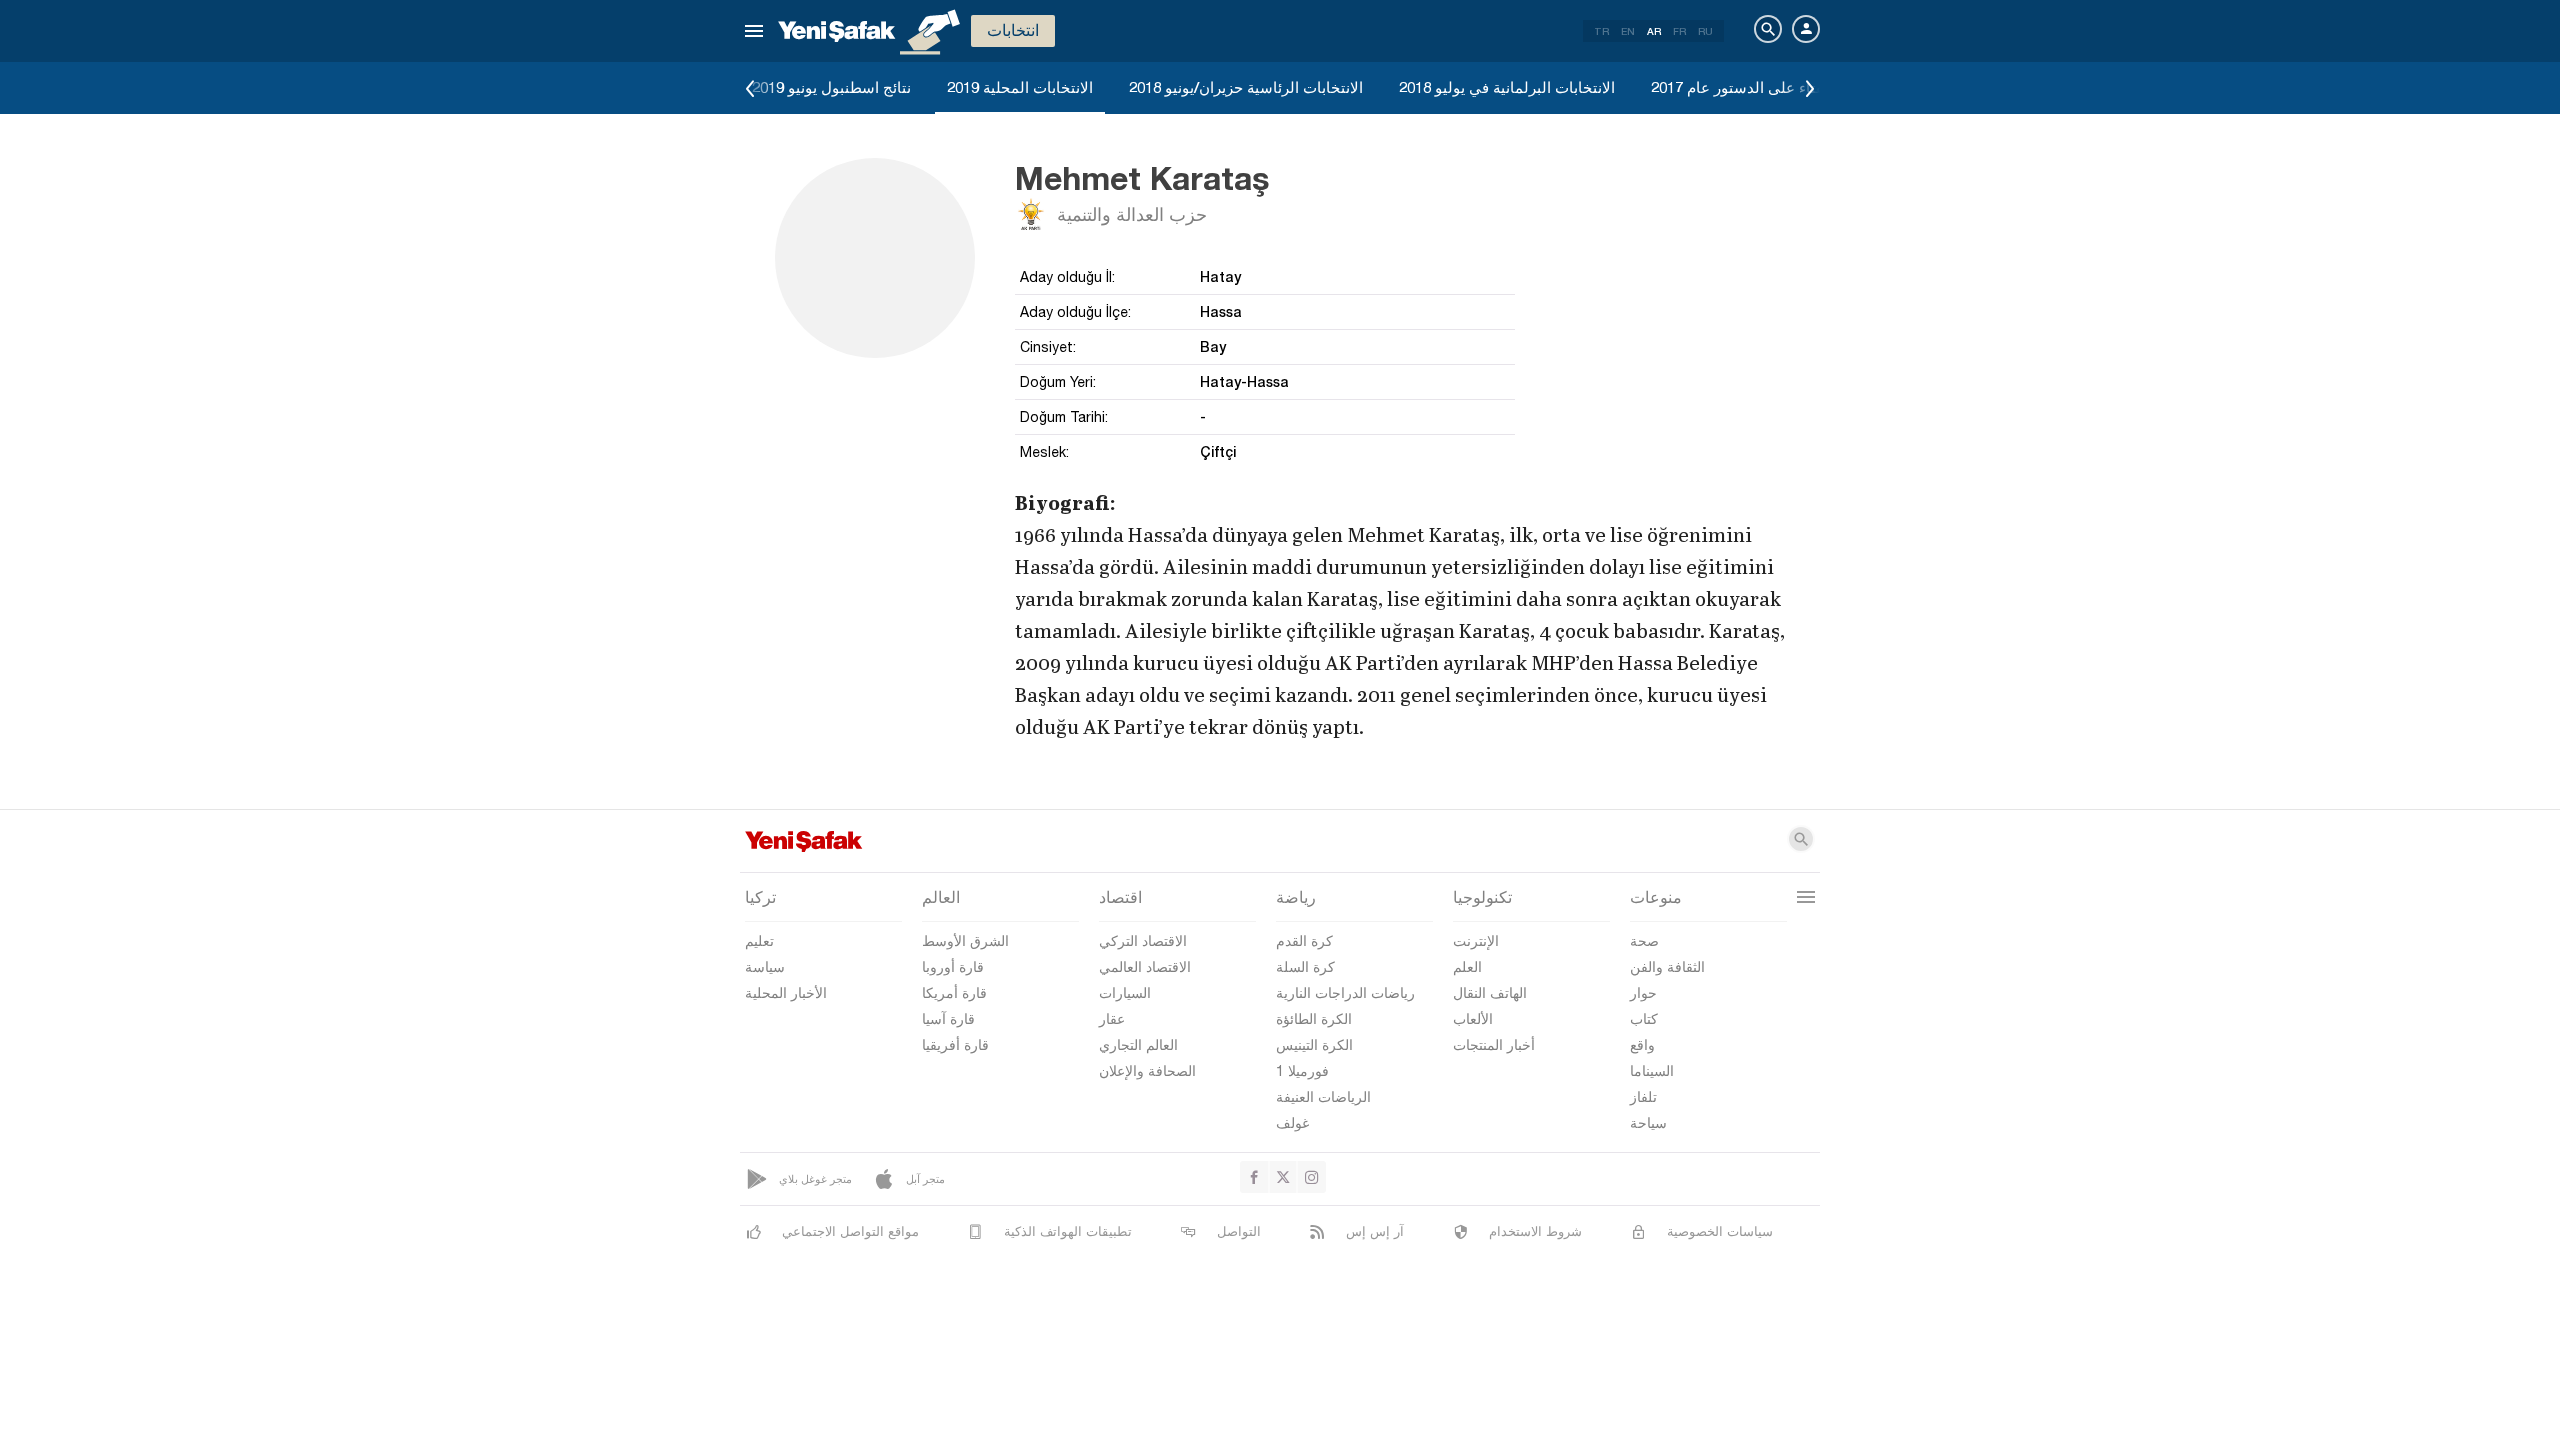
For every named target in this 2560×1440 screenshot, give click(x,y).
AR (1654, 31)
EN (1628, 31)
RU (1705, 31)
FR (1679, 31)
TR (1601, 31)
